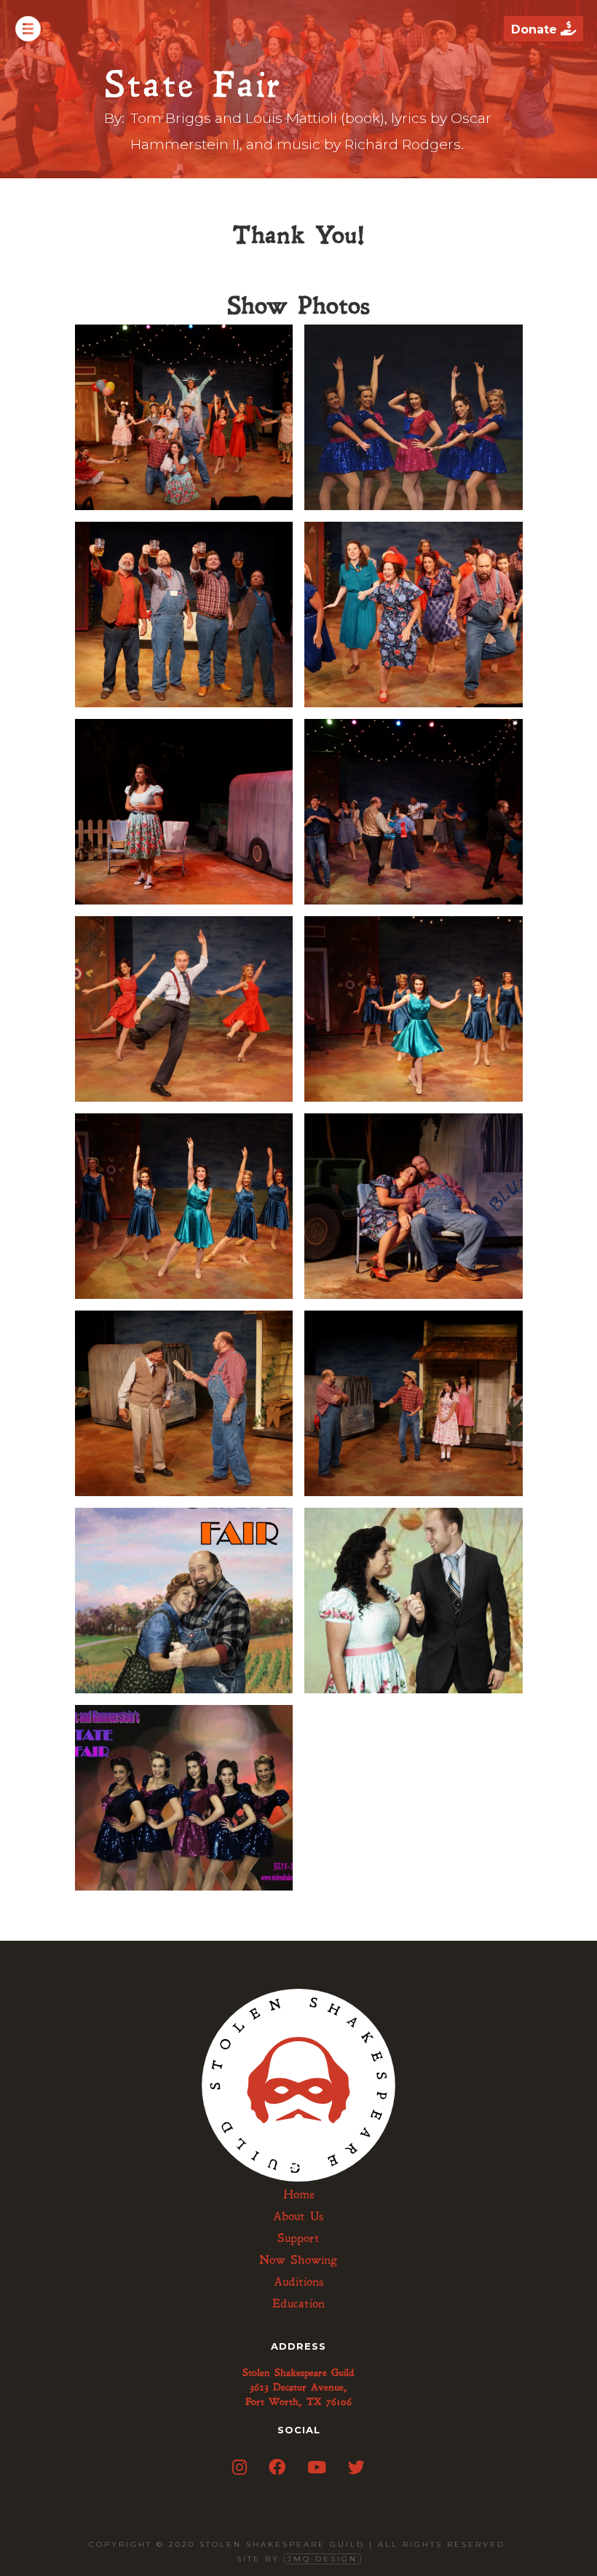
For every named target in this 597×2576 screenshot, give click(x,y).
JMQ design (323, 2559)
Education (298, 2304)
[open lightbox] (184, 416)
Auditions (299, 2282)
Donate (543, 29)
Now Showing (298, 2260)
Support (298, 2238)
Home (299, 2195)
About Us (298, 2217)
